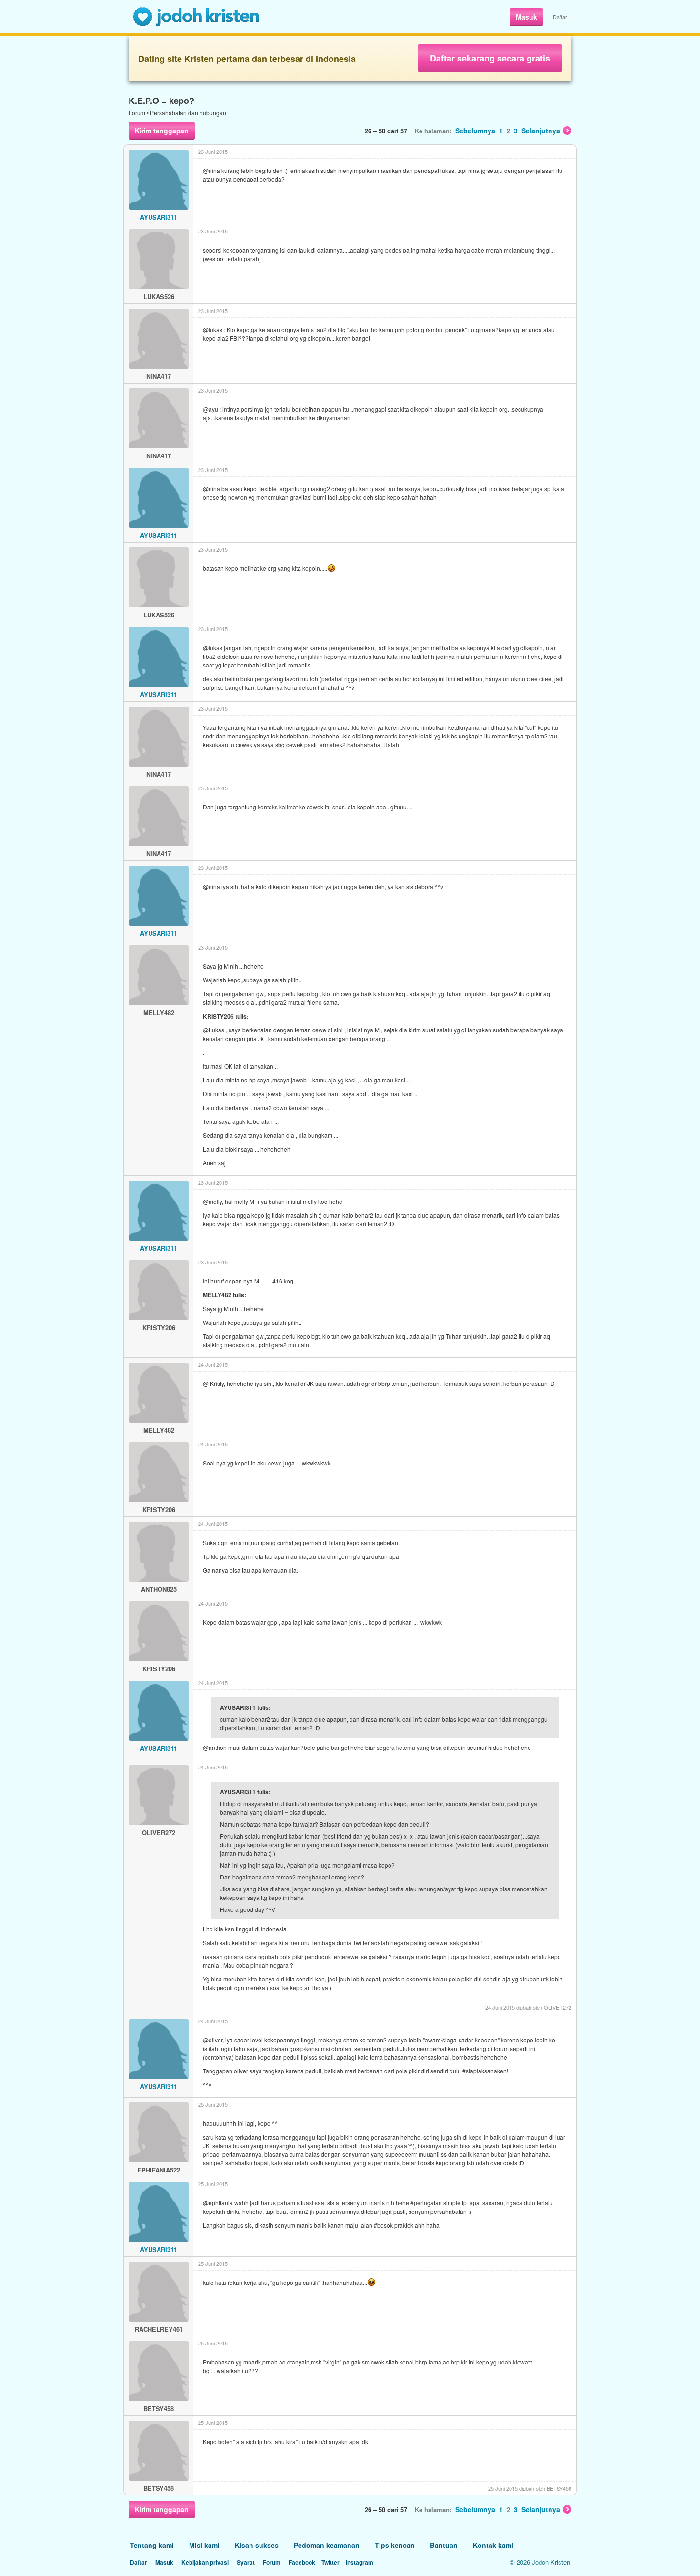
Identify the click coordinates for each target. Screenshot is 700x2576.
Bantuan (444, 2545)
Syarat (246, 2562)
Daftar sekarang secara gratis (490, 58)
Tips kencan (395, 2545)
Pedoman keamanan (327, 2545)
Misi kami (204, 2545)
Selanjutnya (541, 131)
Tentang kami (152, 2545)
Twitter (330, 2562)
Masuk (526, 17)
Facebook (302, 2562)
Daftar (560, 17)
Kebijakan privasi (205, 2562)
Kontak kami (493, 2545)
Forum (137, 113)
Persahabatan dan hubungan (188, 113)
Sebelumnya (475, 131)
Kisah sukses (257, 2545)
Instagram (360, 2562)
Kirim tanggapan (162, 131)
